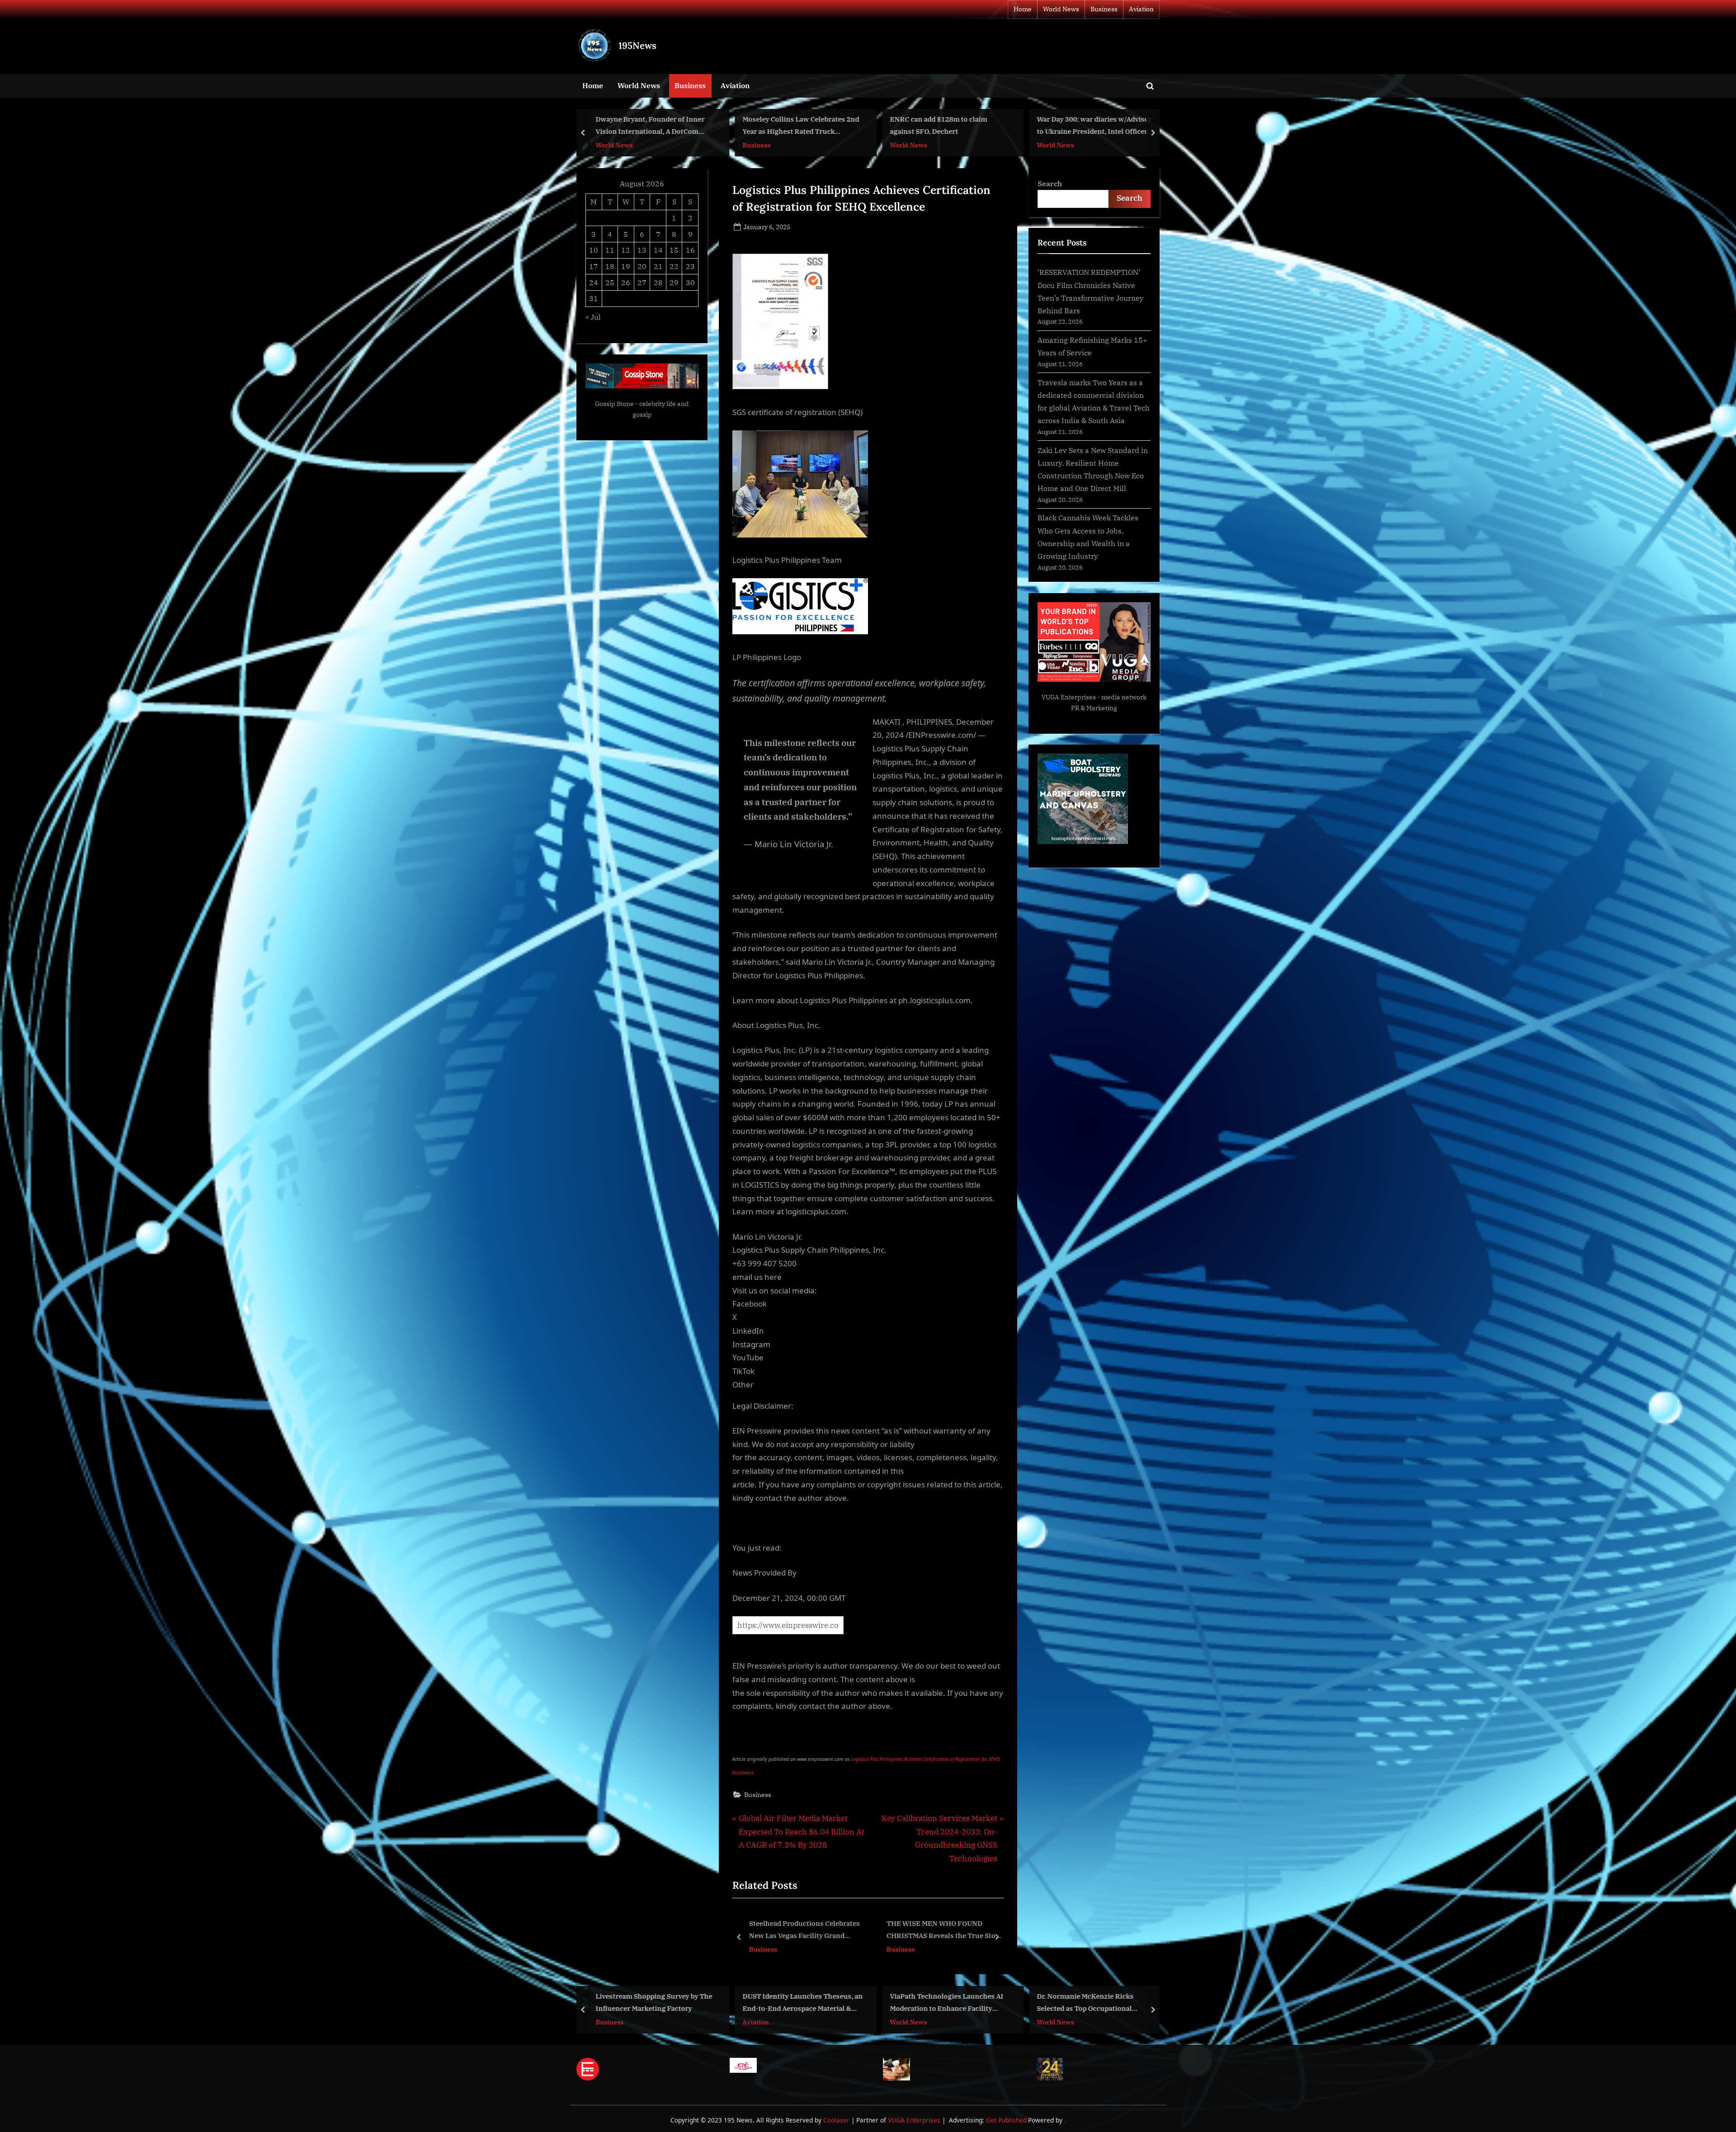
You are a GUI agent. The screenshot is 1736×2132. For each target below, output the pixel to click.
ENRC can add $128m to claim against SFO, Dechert (644, 125)
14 (658, 250)
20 (642, 266)
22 (674, 266)
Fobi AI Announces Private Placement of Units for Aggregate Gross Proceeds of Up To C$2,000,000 (941, 1931)
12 (626, 250)
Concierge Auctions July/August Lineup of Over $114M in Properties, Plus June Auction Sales (1096, 2003)
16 (690, 250)
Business (1104, 9)
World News (1061, 9)
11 (610, 250)
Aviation (1141, 9)
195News (637, 45)
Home (1023, 9)
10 (594, 250)
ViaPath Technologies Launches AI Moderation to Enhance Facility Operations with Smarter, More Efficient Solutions (652, 2003)
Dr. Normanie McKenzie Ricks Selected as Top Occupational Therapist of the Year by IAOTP (793, 2003)
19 (626, 266)
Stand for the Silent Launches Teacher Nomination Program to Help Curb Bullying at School (943, 126)
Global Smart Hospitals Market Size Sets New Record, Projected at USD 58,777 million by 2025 (807, 1931)
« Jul (593, 317)
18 (610, 266)
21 (658, 266)
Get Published (1006, 2120)
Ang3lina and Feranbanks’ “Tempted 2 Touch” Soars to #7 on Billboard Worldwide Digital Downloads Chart (966, 2003)
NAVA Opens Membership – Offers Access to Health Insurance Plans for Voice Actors (1097, 126)
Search (1050, 183)
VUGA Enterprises (1069, 697)
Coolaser (837, 2120)
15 (674, 250)
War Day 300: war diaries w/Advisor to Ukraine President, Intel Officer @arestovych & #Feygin (800, 126)
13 (642, 250)
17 (594, 266)
